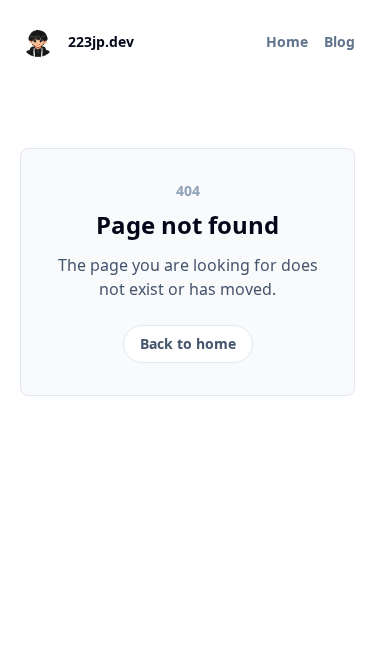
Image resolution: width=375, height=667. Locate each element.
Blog (339, 41)
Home (287, 41)
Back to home (188, 343)
